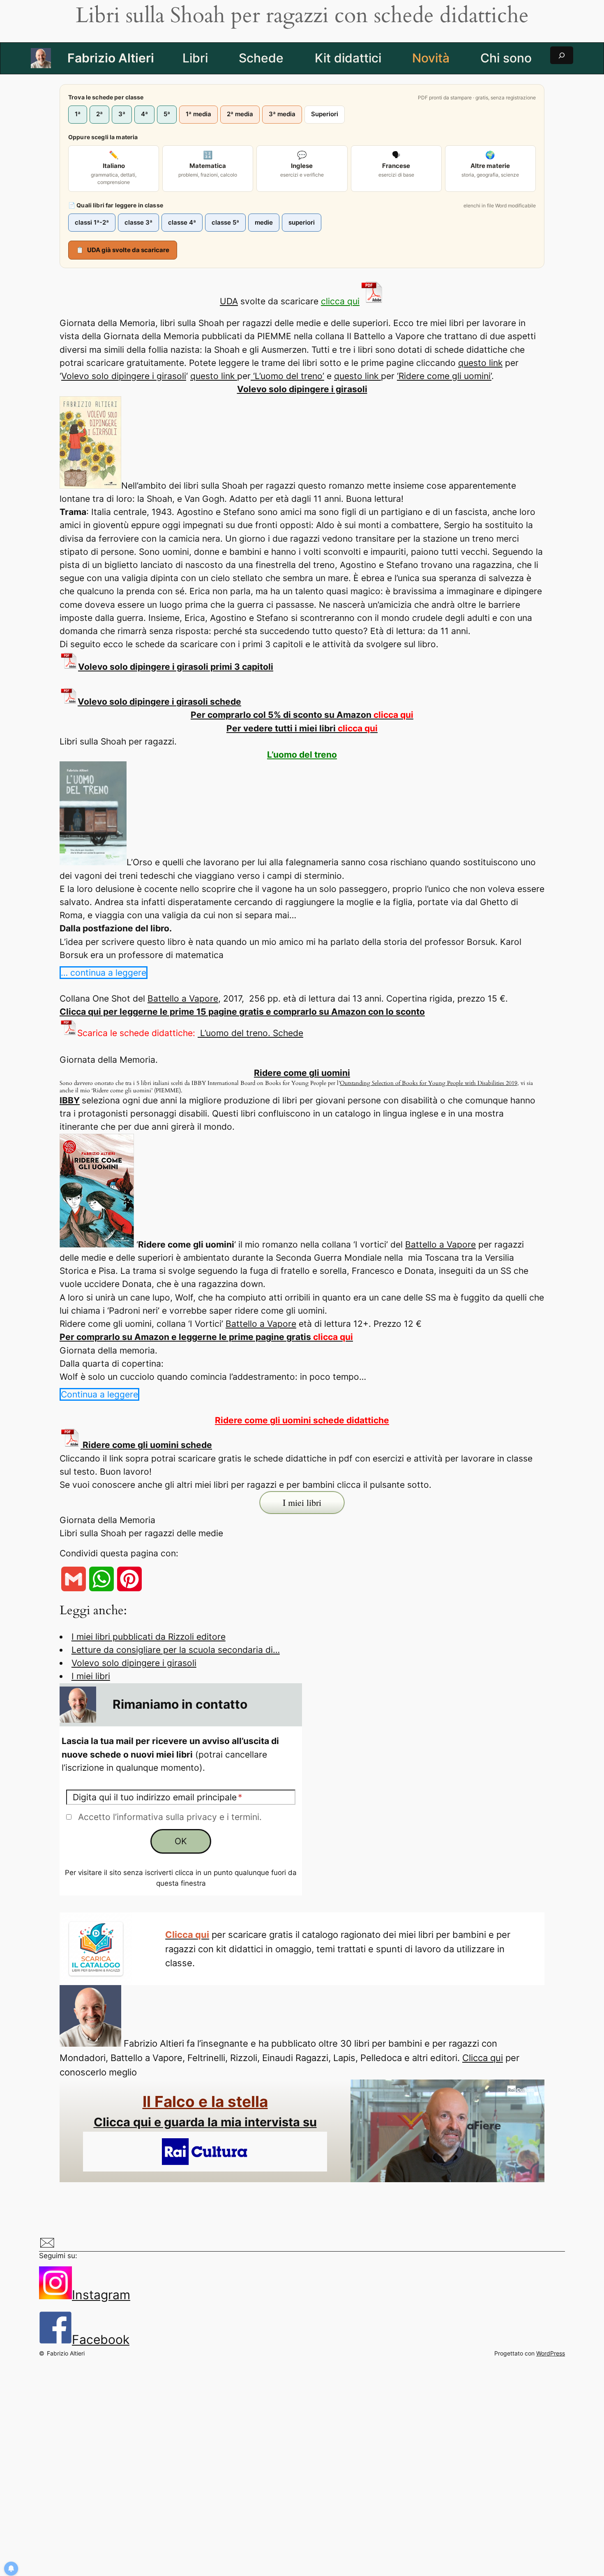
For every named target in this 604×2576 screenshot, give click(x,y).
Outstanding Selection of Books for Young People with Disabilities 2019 (429, 1083)
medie (264, 222)
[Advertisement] (304, 2462)
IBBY (70, 1100)
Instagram (101, 2295)
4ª (144, 114)
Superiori (325, 114)
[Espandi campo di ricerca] (562, 55)
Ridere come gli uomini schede (146, 1445)
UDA (229, 301)
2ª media (240, 114)
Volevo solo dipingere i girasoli (124, 376)
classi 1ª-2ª (92, 222)
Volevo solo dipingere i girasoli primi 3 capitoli (176, 667)
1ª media (198, 114)
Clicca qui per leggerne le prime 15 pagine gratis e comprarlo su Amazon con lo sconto (242, 1012)
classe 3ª (138, 222)
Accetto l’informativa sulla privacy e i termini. (170, 1817)
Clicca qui (483, 2058)
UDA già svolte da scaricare (123, 250)
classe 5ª (225, 222)
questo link (480, 363)
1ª (78, 114)
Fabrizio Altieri (111, 58)
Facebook (101, 2339)
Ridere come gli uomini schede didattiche (302, 1420)
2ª (99, 114)
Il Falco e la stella (205, 2101)
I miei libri (91, 1676)
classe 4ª (182, 222)
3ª (122, 114)
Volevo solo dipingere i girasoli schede (159, 702)
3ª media (282, 114)
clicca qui (340, 301)
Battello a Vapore (183, 998)
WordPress (551, 2353)
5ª (167, 114)
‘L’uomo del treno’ (287, 376)
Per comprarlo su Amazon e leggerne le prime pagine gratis (206, 1337)
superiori (302, 222)
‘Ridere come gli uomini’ (444, 376)
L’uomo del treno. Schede (250, 1033)
